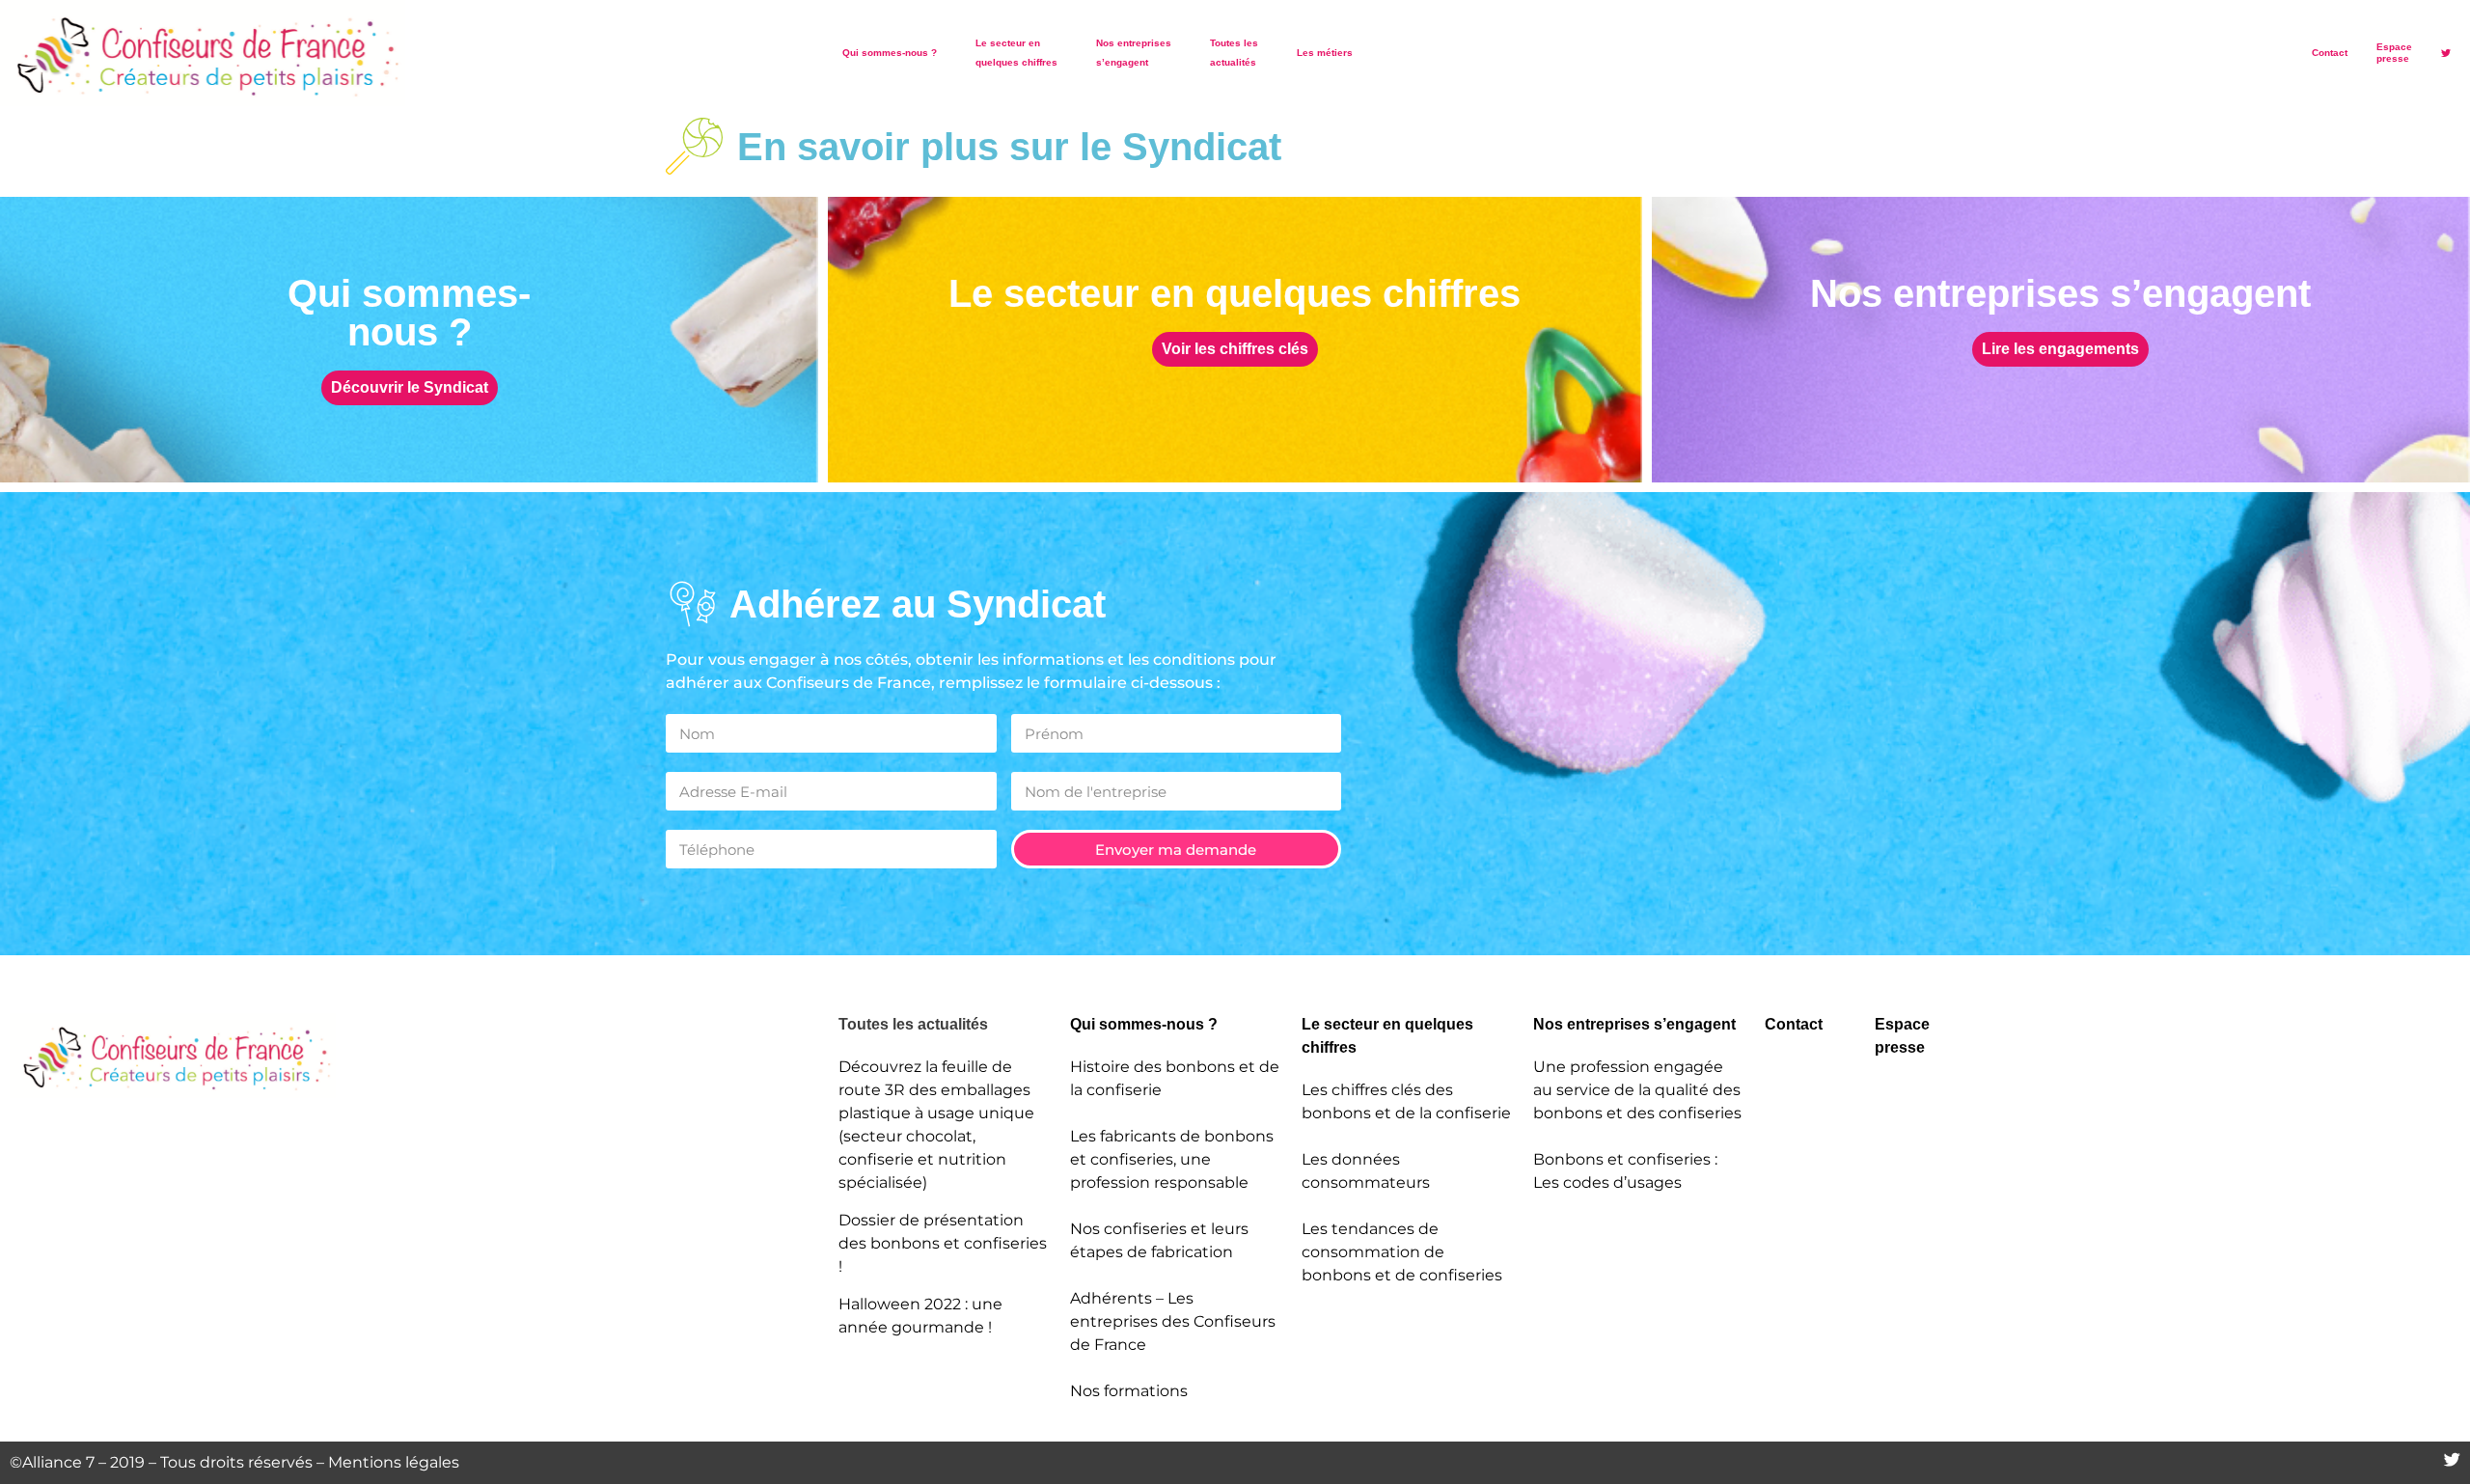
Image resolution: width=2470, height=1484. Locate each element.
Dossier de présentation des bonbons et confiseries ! (943, 1243)
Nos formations (1129, 1391)
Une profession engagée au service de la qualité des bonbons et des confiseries (1637, 1090)
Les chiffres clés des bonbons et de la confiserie (1406, 1101)
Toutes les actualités (1234, 53)
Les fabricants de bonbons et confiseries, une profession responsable (1172, 1159)
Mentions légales (394, 1462)
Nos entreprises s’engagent (1134, 53)
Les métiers (1325, 53)
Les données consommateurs (1366, 1171)
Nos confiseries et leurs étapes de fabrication (1159, 1240)
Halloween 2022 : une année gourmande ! (920, 1316)
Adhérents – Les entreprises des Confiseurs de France (1173, 1321)
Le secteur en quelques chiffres (1016, 53)
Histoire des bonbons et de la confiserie (1175, 1078)
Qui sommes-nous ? (890, 53)
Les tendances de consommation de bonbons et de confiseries (1402, 1252)
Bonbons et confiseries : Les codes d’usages (1625, 1171)
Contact (2330, 53)
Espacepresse (2394, 53)
